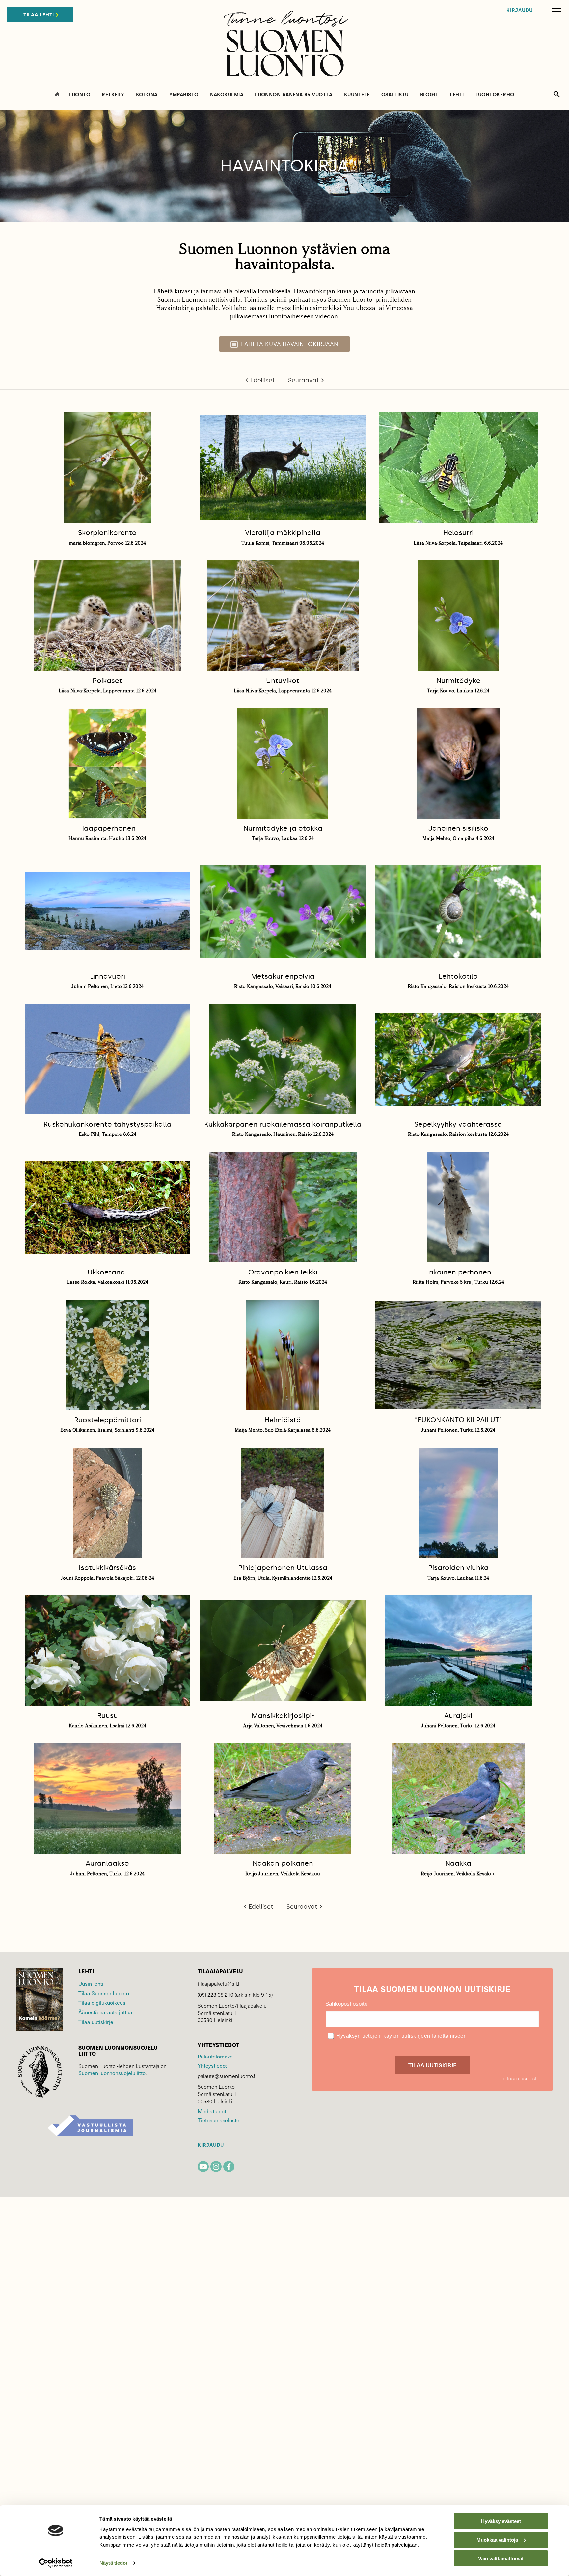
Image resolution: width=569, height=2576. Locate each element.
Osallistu (395, 95)
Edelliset (263, 380)
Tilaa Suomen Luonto (104, 1993)
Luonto (80, 95)
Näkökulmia (227, 95)
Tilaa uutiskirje (96, 2022)
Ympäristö (184, 95)
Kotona (147, 95)
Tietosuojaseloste (218, 2120)
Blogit (429, 95)
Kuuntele (357, 95)
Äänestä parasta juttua (105, 2012)
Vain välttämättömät (501, 2558)
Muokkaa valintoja (497, 2540)
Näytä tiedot (113, 2563)
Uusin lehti (91, 1984)
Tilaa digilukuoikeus (102, 2003)
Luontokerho (495, 95)
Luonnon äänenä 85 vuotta (294, 95)
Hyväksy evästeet (501, 2521)
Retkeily (113, 95)
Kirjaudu (520, 10)
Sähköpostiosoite (346, 2004)
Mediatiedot (212, 2111)
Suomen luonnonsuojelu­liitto (112, 2073)
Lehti (457, 95)
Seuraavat (304, 380)
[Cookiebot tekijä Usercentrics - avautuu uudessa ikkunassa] (56, 2563)
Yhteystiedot (212, 2066)
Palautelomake (215, 2056)
